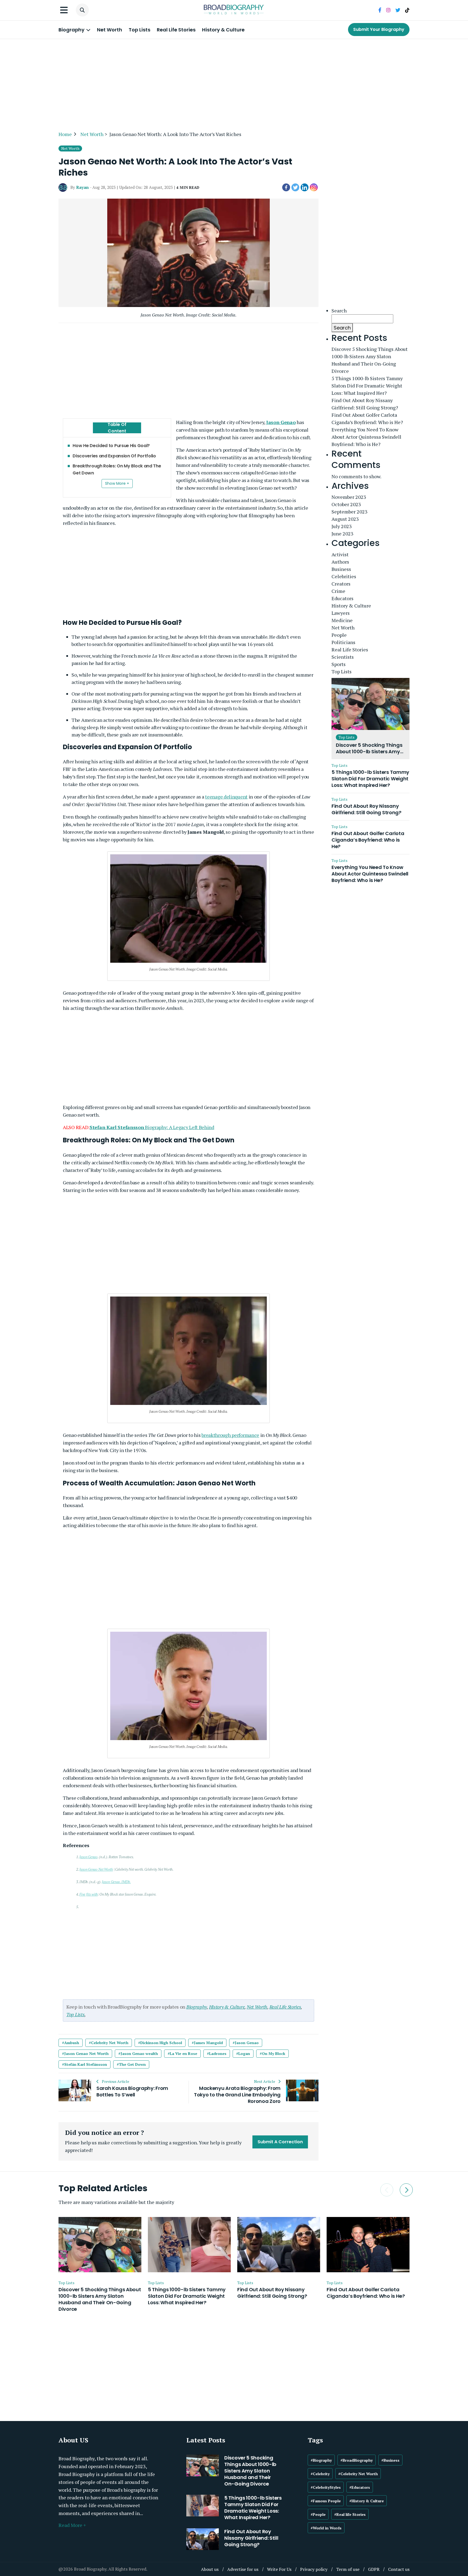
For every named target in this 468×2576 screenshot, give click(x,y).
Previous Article (115, 2082)
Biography (72, 30)
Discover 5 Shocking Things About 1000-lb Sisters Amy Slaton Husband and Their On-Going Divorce (370, 360)
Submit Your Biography (379, 29)
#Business (390, 2460)
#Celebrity (320, 2474)
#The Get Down (131, 2064)
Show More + (117, 483)
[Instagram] (314, 188)
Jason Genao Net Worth (96, 1869)
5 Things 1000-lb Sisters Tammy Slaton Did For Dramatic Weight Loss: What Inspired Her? (367, 386)
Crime (338, 591)
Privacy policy (314, 2569)
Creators (341, 584)
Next (406, 2190)
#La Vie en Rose (182, 2053)
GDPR (374, 2569)
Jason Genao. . (116, 1882)
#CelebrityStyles (326, 2487)
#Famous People (326, 2501)
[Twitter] (295, 188)
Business (341, 569)
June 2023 (342, 534)
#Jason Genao (246, 2043)
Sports (339, 664)
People (339, 635)
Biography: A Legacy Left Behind (152, 1127)
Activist (340, 554)
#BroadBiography (357, 2460)
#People (318, 2514)
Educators (342, 598)
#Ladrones (217, 2053)
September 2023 (350, 512)
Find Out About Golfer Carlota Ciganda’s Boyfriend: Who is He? (367, 418)
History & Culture (223, 30)
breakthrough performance (230, 1435)
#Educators (360, 2487)
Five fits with (89, 1894)
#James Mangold (207, 2043)
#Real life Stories (350, 2514)
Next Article (265, 2082)
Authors (340, 562)
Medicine (342, 620)
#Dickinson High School (160, 2043)
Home (65, 134)
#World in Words (326, 2528)
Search (339, 311)
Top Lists (139, 30)
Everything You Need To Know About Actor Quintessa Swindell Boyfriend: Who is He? (366, 437)
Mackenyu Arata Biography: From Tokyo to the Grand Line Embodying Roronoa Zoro (237, 2095)
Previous (387, 2190)
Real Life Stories (176, 30)
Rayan (82, 187)
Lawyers (341, 613)
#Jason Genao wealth (138, 2053)
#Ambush (71, 2043)
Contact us (399, 2569)
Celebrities (344, 576)
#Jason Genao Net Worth (85, 2053)
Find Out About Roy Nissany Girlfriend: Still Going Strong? (365, 404)
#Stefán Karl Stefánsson (84, 2064)
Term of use (348, 2569)
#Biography (321, 2460)
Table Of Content (117, 428)
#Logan (243, 2053)
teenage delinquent (226, 797)
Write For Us (279, 2569)
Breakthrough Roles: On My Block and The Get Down (117, 469)
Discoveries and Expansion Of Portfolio (114, 456)
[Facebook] (286, 188)
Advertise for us (243, 2569)
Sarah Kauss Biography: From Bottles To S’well (132, 2092)
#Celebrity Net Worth (109, 2043)
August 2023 (345, 519)
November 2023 (349, 497)
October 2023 (346, 504)
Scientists (343, 657)
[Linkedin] (305, 188)
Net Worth (110, 30)
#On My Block (272, 2053)
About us (210, 2569)
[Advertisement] (234, 82)
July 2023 (342, 526)
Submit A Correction (280, 2142)
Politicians (343, 642)
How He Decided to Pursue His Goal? (111, 446)
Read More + (72, 2525)
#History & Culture (367, 2501)
